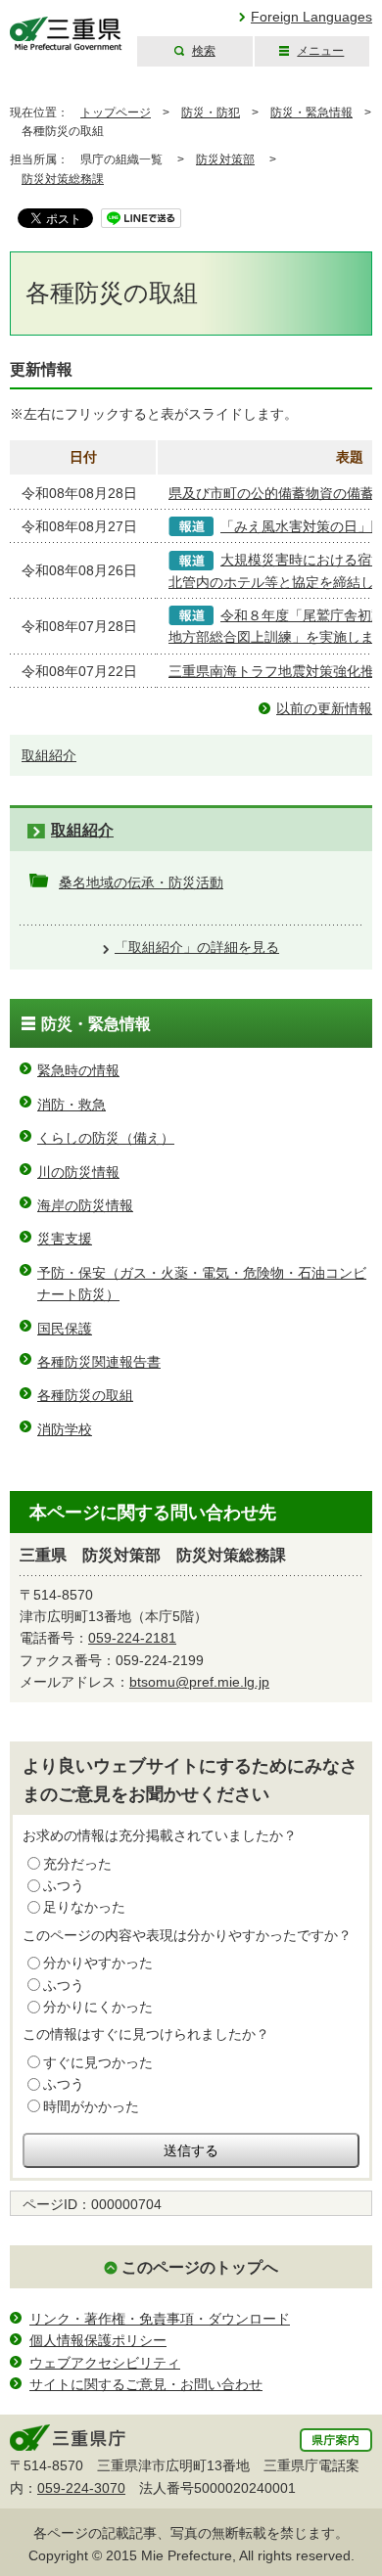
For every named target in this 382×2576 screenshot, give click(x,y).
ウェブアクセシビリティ (105, 2363)
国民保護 (65, 1329)
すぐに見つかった (98, 2062)
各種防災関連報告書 (99, 1362)
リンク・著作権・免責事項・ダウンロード (160, 2319)
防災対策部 (225, 159)
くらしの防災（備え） (106, 1138)
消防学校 (65, 1429)
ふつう (64, 1885)
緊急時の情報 (78, 1070)
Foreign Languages (311, 17)
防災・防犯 (211, 113)
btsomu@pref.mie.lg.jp (199, 1682)
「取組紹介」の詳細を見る (197, 947)
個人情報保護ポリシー (98, 2340)
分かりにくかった (98, 2007)
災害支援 (65, 1239)
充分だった (77, 1864)
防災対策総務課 (63, 179)
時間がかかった (91, 2106)
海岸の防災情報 (85, 1205)
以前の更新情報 (324, 708)
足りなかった (84, 1907)
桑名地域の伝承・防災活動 (141, 882)
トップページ (116, 113)
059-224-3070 (81, 2488)
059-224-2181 (132, 1638)
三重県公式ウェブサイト (66, 34)
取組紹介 (49, 755)
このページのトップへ (200, 2267)
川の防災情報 (78, 1172)
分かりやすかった (98, 1963)
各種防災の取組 (85, 1395)
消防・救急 (72, 1105)
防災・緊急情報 (311, 113)
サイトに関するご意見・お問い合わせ (146, 2384)
